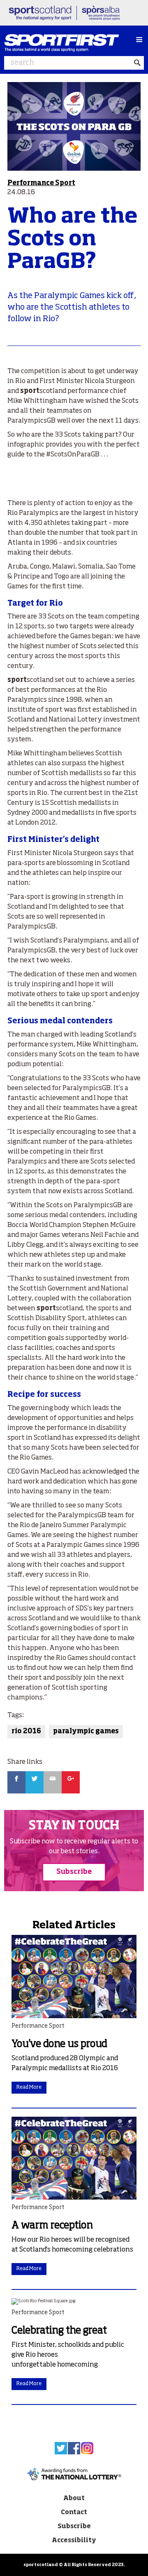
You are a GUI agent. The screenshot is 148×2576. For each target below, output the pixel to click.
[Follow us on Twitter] (61, 2448)
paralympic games (86, 1732)
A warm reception (52, 2226)
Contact (74, 2512)
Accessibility (74, 2540)
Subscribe (74, 1872)
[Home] (68, 43)
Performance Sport (41, 183)
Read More (29, 2087)
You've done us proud (59, 2044)
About (74, 2498)
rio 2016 (26, 1732)
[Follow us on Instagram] (87, 2448)
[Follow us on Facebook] (74, 2448)
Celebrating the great (59, 2331)
